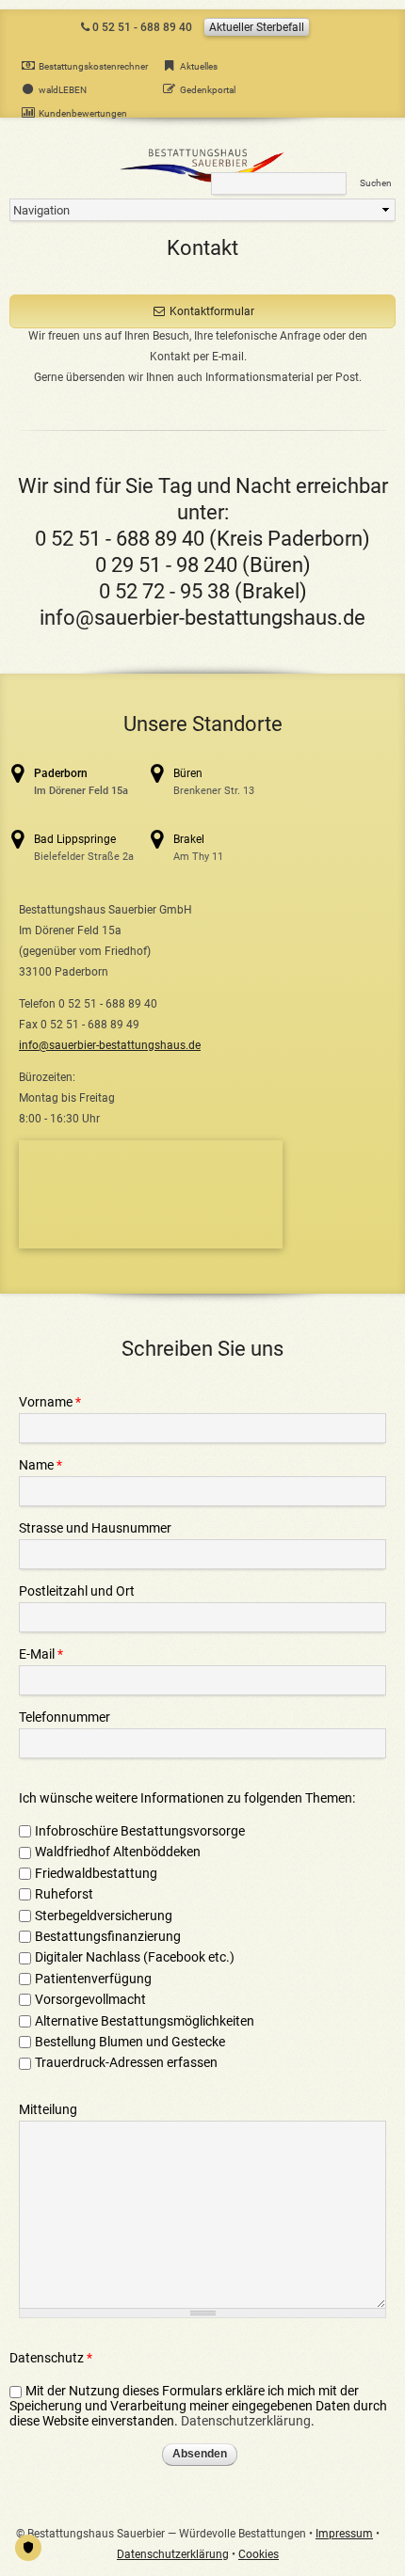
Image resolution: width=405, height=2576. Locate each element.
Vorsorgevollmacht (90, 1999)
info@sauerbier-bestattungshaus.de (202, 618)
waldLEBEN (63, 90)
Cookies (259, 2554)
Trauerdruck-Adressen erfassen (126, 2062)
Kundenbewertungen (83, 113)
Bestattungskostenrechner (93, 66)
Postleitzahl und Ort (77, 1591)
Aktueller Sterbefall (257, 27)
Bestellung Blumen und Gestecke (130, 2042)
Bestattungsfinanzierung (108, 1936)
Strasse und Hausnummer (95, 1528)
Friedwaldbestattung (96, 1873)
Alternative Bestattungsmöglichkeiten (146, 2021)
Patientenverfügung (93, 1979)
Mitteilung (48, 2109)
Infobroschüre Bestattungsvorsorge (140, 1831)
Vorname (50, 1402)
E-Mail (41, 1654)
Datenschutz (51, 2358)
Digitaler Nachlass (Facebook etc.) (135, 1957)
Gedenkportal (208, 90)
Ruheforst (64, 1894)
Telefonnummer (65, 1717)
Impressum (344, 2534)
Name (40, 1465)
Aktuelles (199, 66)
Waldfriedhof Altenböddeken (118, 1852)
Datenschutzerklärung (246, 2421)
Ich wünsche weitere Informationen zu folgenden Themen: (187, 1798)
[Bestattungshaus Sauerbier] (202, 182)
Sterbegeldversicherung (104, 1916)
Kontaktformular (212, 311)
